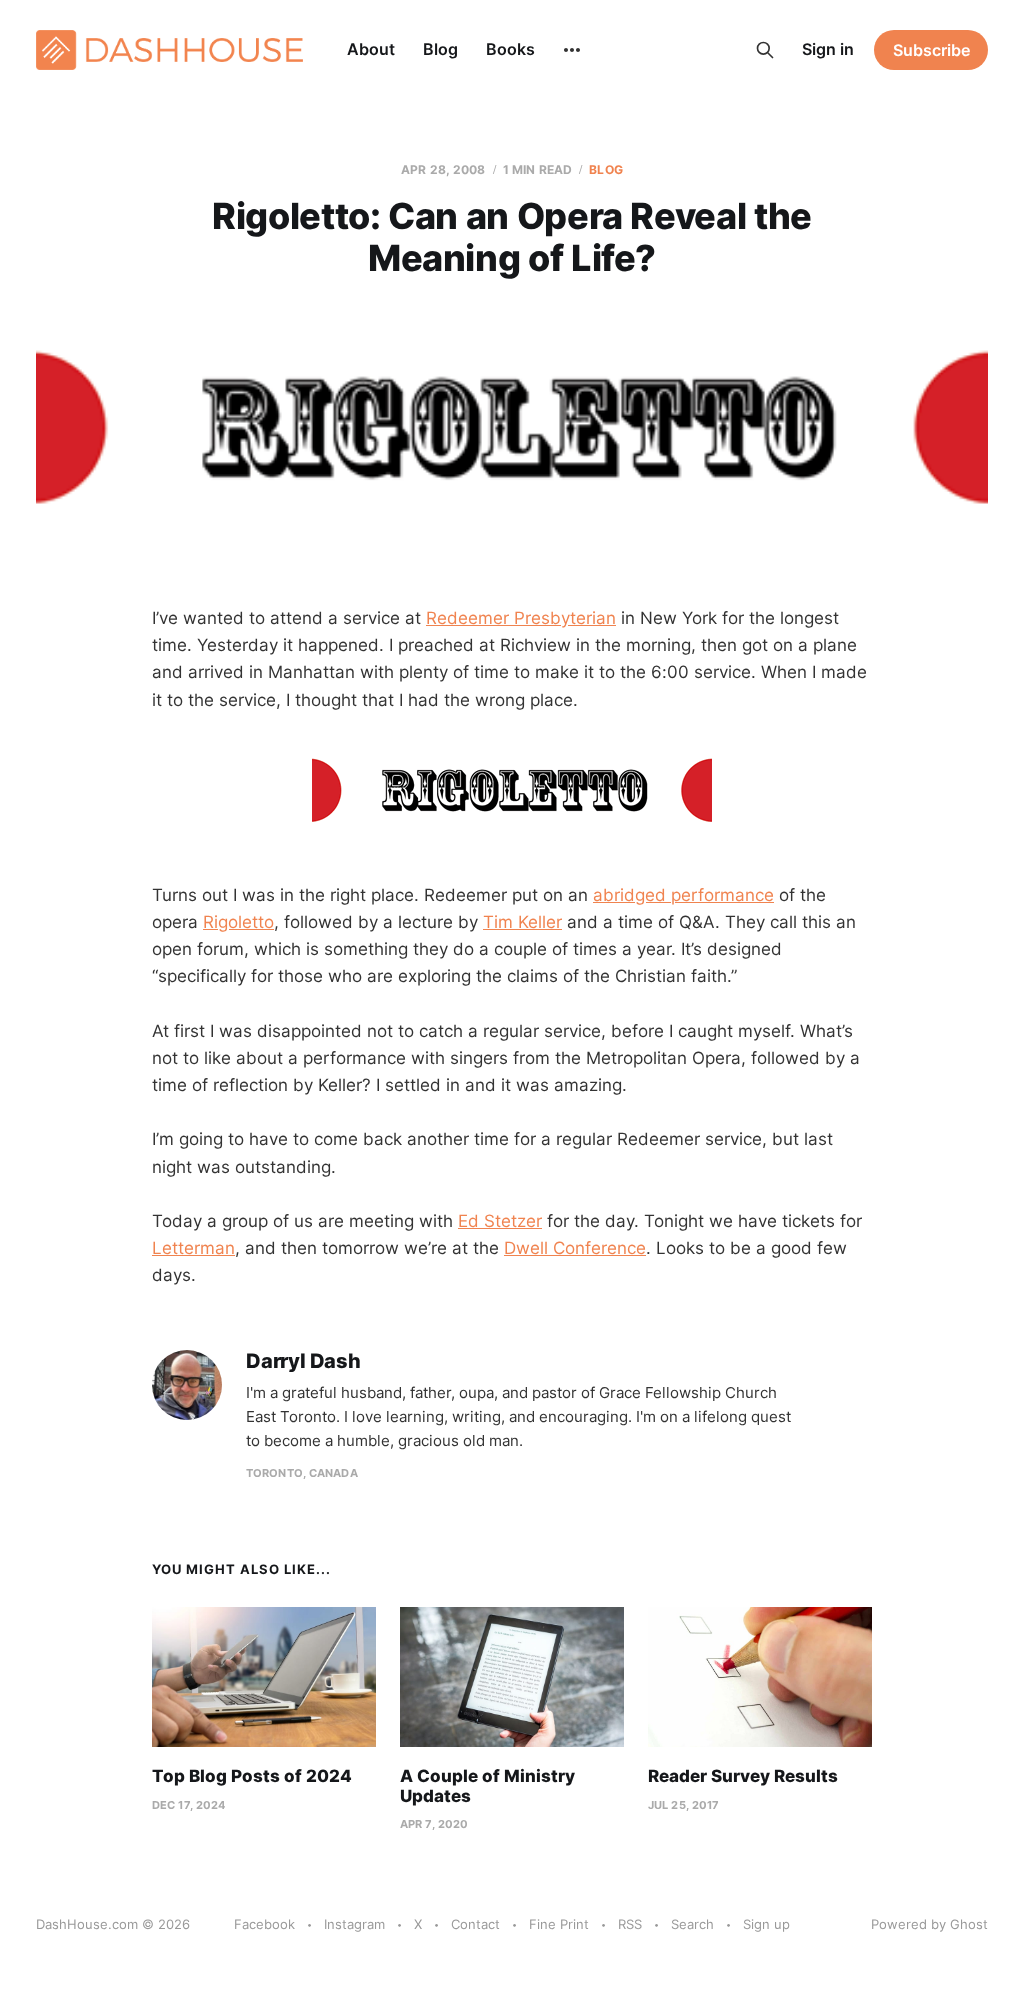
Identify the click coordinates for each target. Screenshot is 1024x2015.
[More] (572, 50)
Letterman (193, 1248)
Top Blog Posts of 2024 (252, 1776)
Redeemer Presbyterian (521, 618)
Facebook (264, 1924)
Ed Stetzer (500, 1221)
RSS (630, 1924)
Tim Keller (522, 922)
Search (692, 1924)
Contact (475, 1924)
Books (510, 49)
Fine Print (559, 1924)
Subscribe (931, 50)
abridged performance (683, 895)
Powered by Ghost (929, 1924)
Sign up (766, 1924)
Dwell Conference (575, 1248)
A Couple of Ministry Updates (487, 1786)
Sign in (828, 49)
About (371, 49)
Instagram (354, 1924)
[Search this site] (765, 50)
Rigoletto (238, 922)
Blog (440, 49)
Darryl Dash (303, 1361)
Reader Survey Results (743, 1776)
